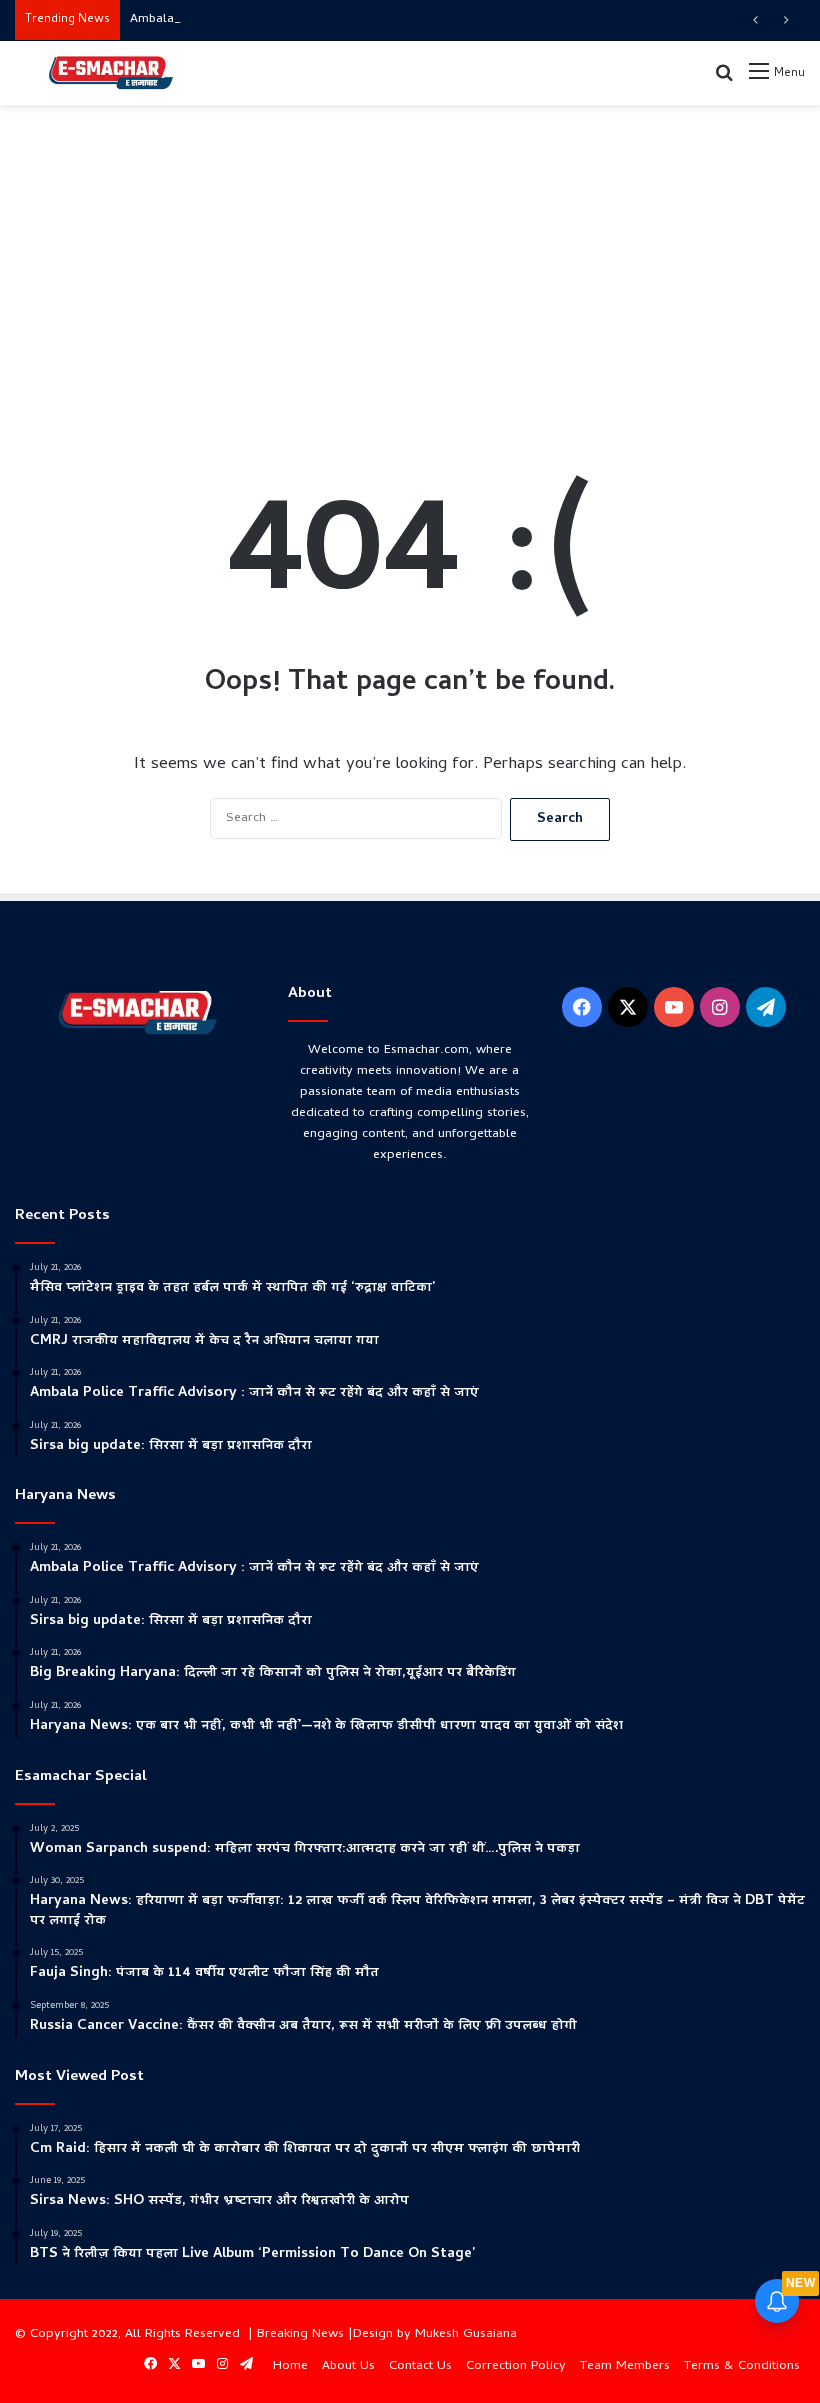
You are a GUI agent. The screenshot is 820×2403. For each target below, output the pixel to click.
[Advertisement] (410, 265)
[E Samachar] (110, 73)
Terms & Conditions (742, 2366)
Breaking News (300, 2334)
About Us (348, 2366)
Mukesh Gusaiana (466, 2334)
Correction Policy (516, 2366)
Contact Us (420, 2366)
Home (290, 2366)
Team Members (625, 2366)
